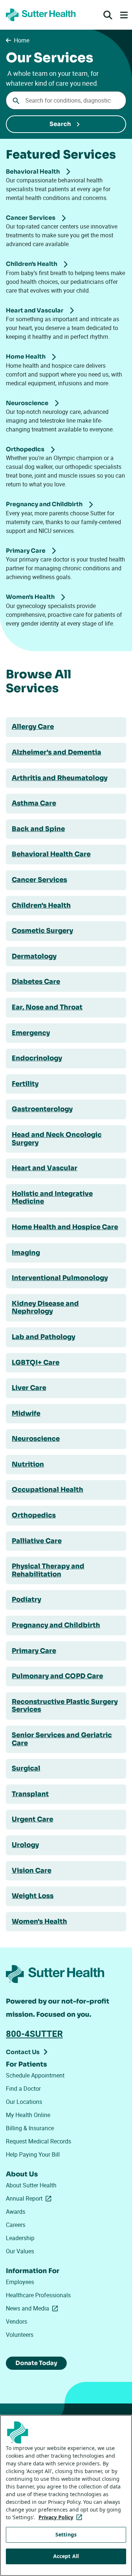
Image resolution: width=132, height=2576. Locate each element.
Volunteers (20, 2335)
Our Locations (24, 2102)
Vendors (16, 2321)
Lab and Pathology (43, 1337)
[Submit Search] (66, 124)
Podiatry (26, 1600)
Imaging (26, 1253)
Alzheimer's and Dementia (56, 752)
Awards (16, 2212)
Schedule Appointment (35, 2075)
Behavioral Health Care (51, 854)
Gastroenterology (42, 1109)
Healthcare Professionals (38, 2295)
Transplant (30, 1794)
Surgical (26, 1768)
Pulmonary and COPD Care (57, 1676)
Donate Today (36, 2363)
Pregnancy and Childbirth (56, 1625)
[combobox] (66, 100)
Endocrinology (37, 1058)
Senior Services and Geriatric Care (62, 1739)
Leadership (20, 2238)
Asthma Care (34, 803)
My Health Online (28, 2115)
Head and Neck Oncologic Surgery (57, 1139)
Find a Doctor (23, 2088)
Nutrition (28, 1464)
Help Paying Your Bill (33, 2154)
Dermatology (34, 956)
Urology (25, 1845)
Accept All (66, 2556)
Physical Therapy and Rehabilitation (48, 1570)
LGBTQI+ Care (36, 1363)
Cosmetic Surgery (42, 931)
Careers (16, 2225)
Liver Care (29, 1388)
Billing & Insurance (30, 2128)
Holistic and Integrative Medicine (52, 1198)
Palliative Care (37, 1541)
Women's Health (39, 1921)
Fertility (25, 1084)
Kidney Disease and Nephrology (45, 1308)
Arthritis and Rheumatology (60, 778)
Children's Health (41, 905)
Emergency (31, 1033)
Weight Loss (33, 1896)
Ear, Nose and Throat (47, 1007)
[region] (66, 2495)
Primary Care (34, 1651)
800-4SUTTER (34, 2034)
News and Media (33, 2308)
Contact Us (23, 2052)
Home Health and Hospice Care (65, 1227)
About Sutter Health (31, 2185)
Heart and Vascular (45, 1168)
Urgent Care (32, 1819)
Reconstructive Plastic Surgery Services (65, 1706)
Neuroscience (36, 1439)
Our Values (20, 2251)
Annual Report (30, 2198)
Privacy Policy (62, 2517)
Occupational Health (47, 1490)
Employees (20, 2282)
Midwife (26, 1413)
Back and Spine (38, 829)
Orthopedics (34, 1515)
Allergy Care (33, 727)
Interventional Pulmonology (60, 1278)
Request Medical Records (38, 2141)
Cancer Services (39, 880)
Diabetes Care (36, 982)
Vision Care (32, 1871)
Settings (66, 2534)
